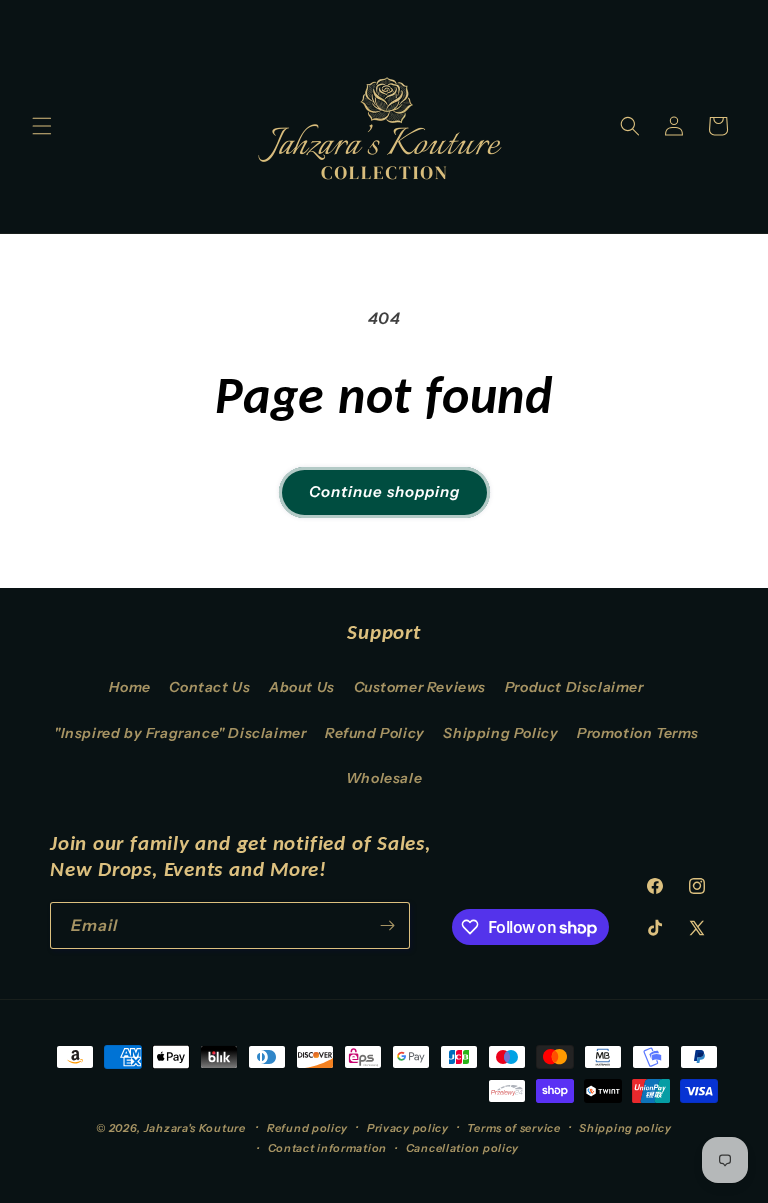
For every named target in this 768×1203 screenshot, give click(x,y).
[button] (42, 126)
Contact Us (209, 687)
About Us (302, 687)
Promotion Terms (638, 733)
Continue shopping (384, 491)
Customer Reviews (420, 687)
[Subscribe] (387, 925)
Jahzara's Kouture (195, 1128)
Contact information (327, 1148)
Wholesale (384, 778)
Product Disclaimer (574, 687)
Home (129, 687)
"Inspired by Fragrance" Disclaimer (180, 733)
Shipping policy (625, 1128)
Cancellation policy (462, 1148)
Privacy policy (408, 1128)
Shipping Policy (500, 733)
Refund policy (307, 1128)
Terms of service (513, 1128)
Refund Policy (375, 733)
